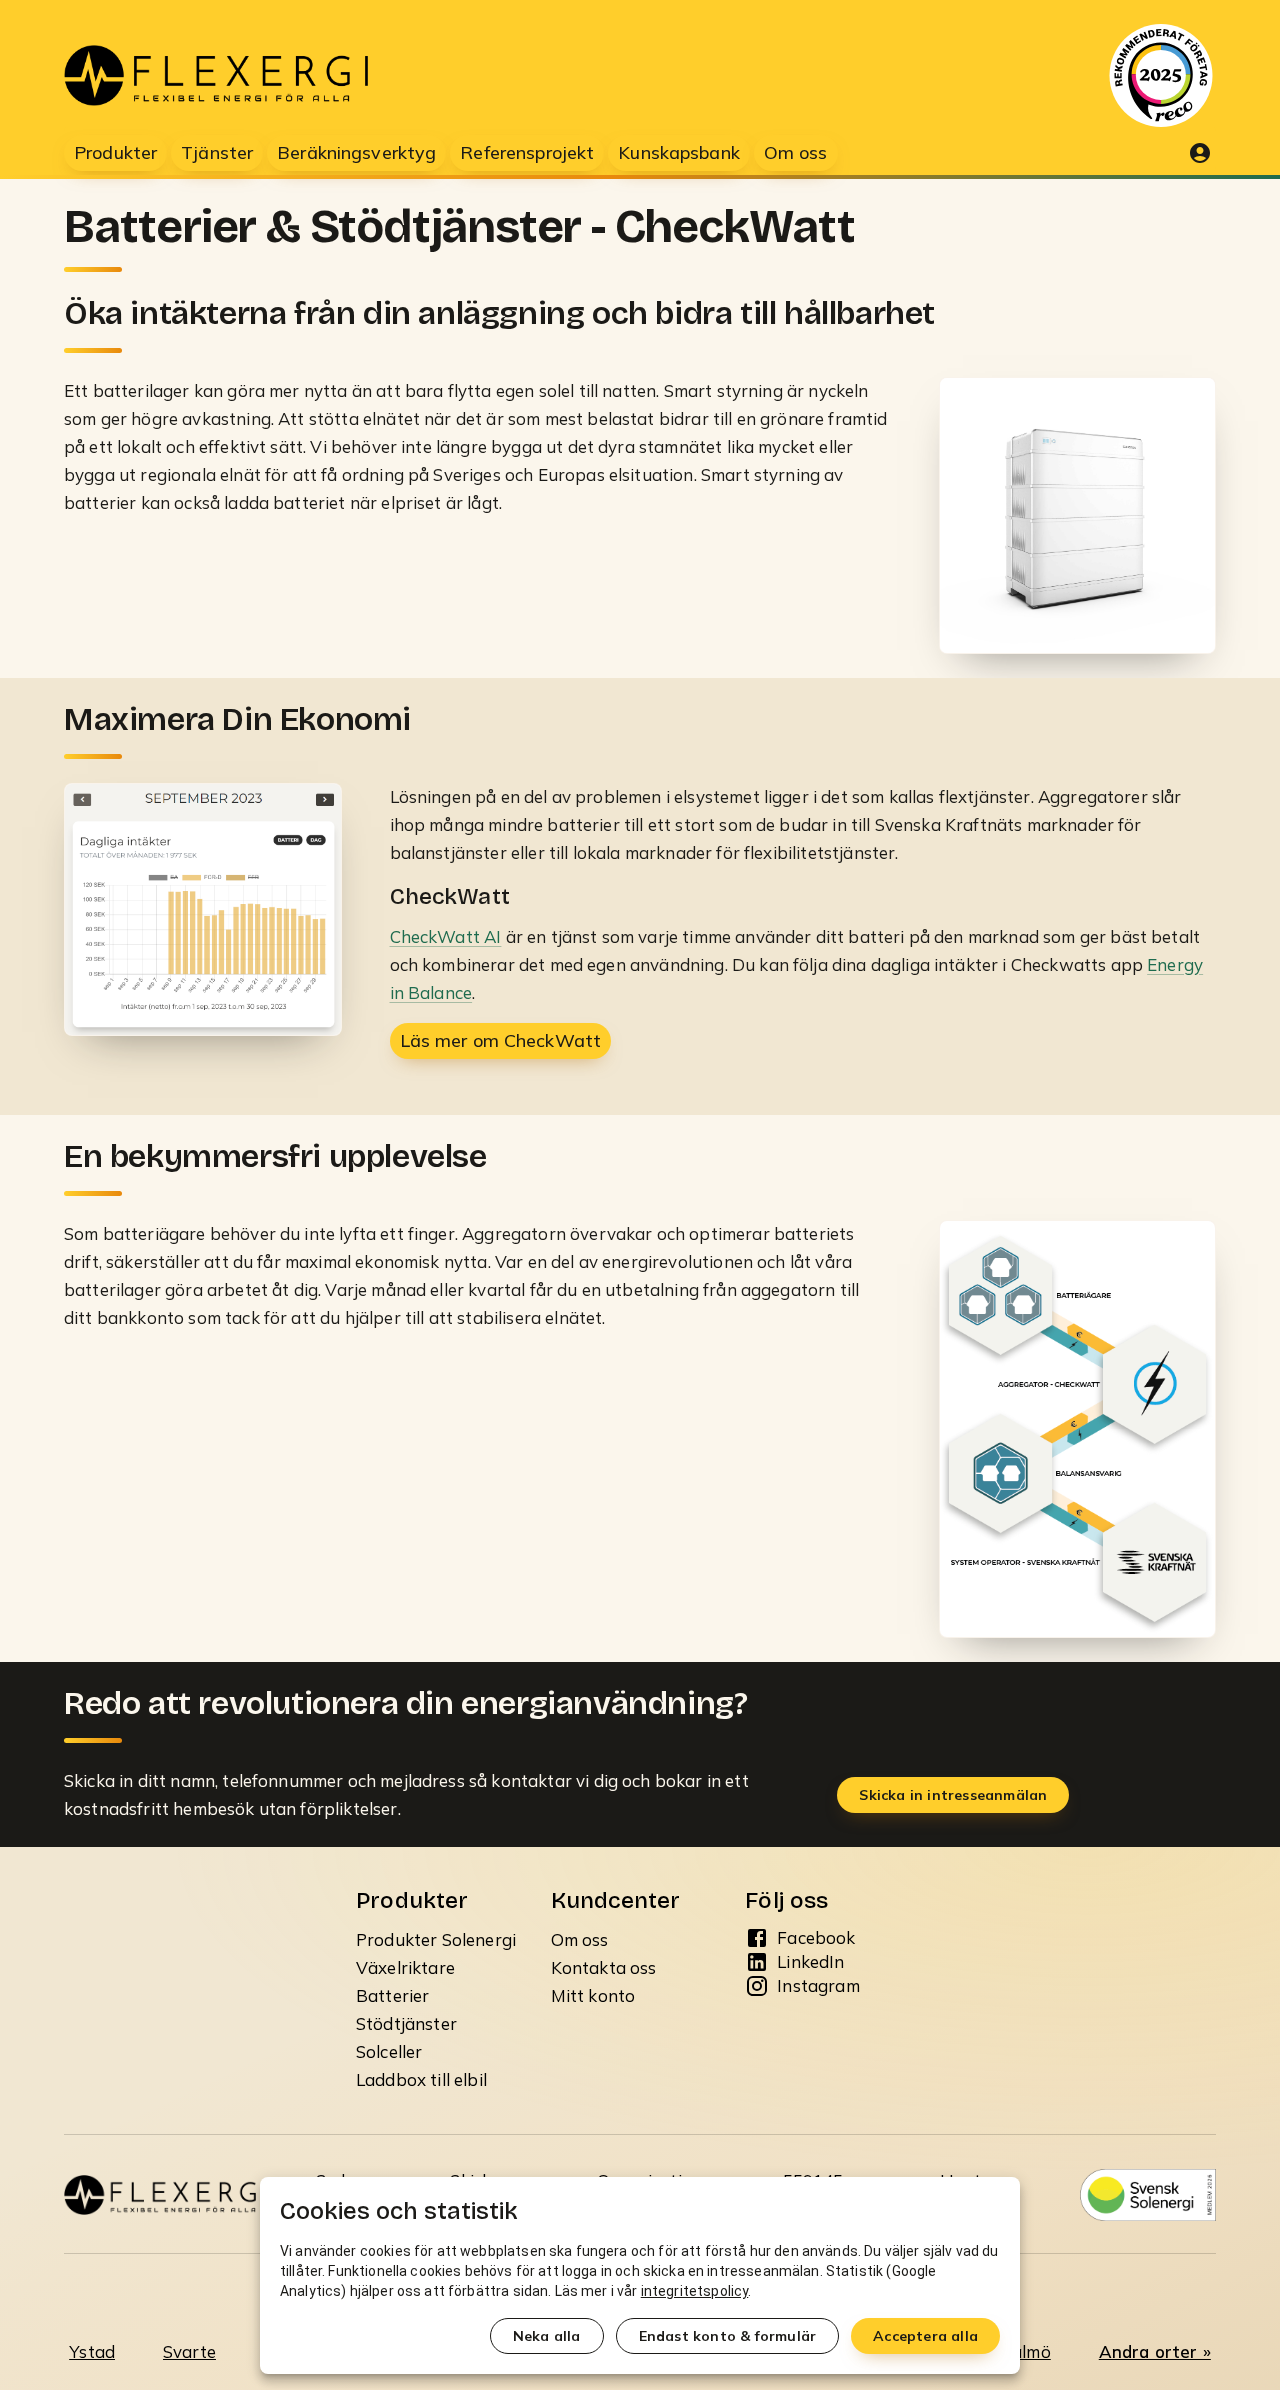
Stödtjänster (406, 2023)
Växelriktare (405, 1967)
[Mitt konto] (1200, 153)
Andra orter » (1155, 2351)
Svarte (189, 2351)
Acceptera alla (925, 2336)
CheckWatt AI (446, 936)
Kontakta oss (604, 1967)
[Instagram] (757, 1986)
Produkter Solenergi (436, 1939)
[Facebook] (757, 1938)
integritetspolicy (695, 2291)
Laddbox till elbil (421, 2079)
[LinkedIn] (757, 1962)
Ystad (92, 2351)
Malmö (1024, 2351)
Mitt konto (593, 1995)
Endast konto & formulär (728, 2336)
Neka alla (547, 2336)
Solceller (389, 2051)
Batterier (392, 1995)
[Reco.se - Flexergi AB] (1161, 75)
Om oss (580, 1939)
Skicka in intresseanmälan (953, 1795)
